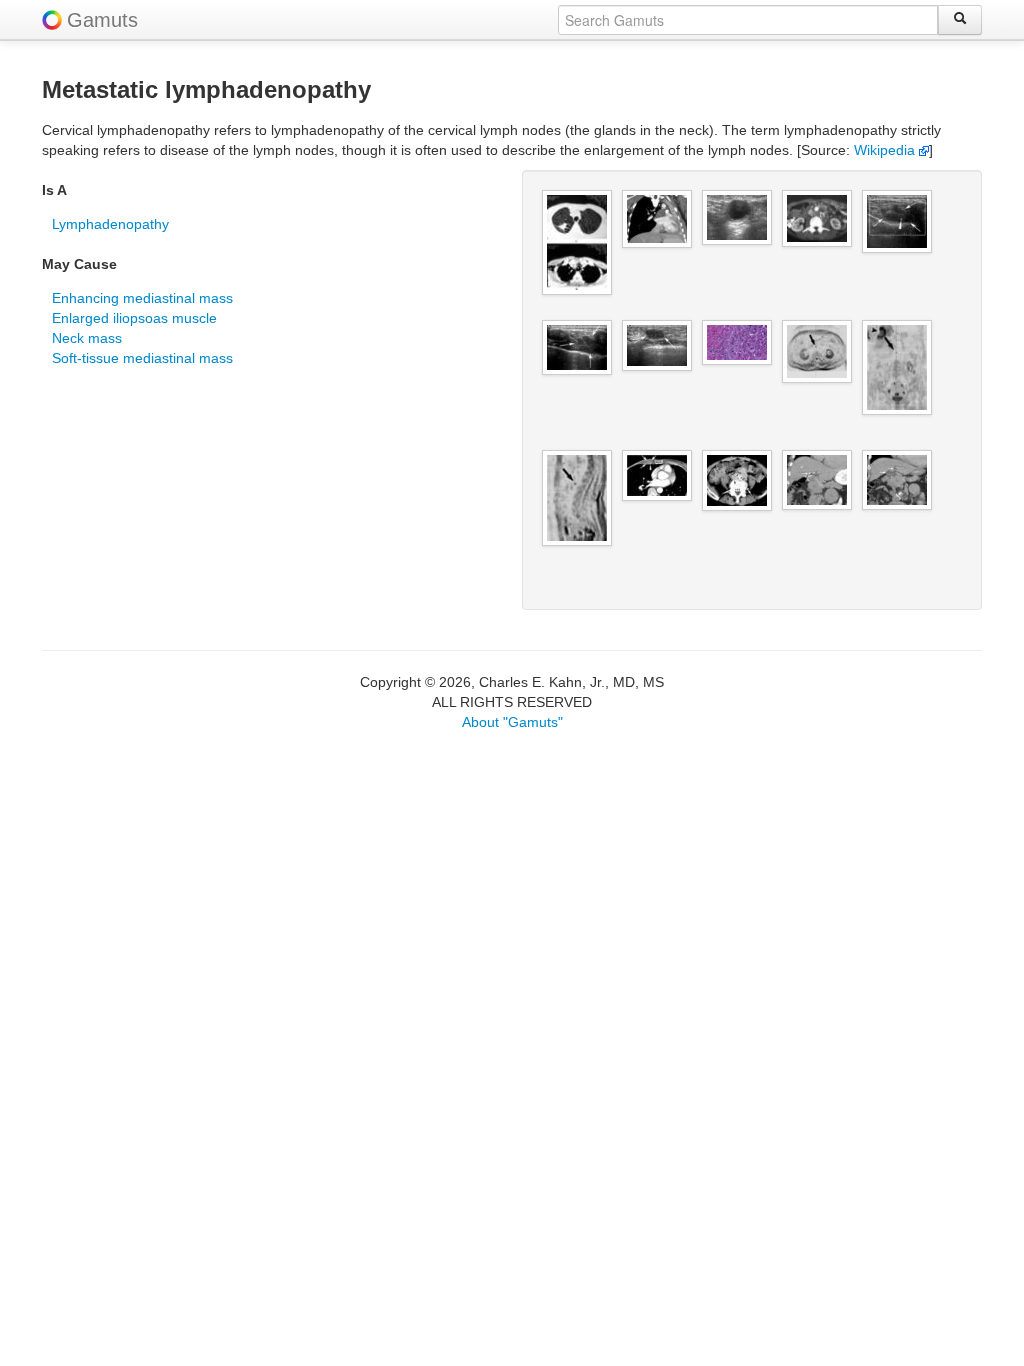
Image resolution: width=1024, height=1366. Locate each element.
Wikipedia (886, 150)
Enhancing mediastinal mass (142, 298)
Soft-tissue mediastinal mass (142, 358)
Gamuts (102, 20)
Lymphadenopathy (110, 224)
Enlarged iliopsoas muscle (134, 318)
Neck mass (87, 338)
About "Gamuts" (512, 722)
